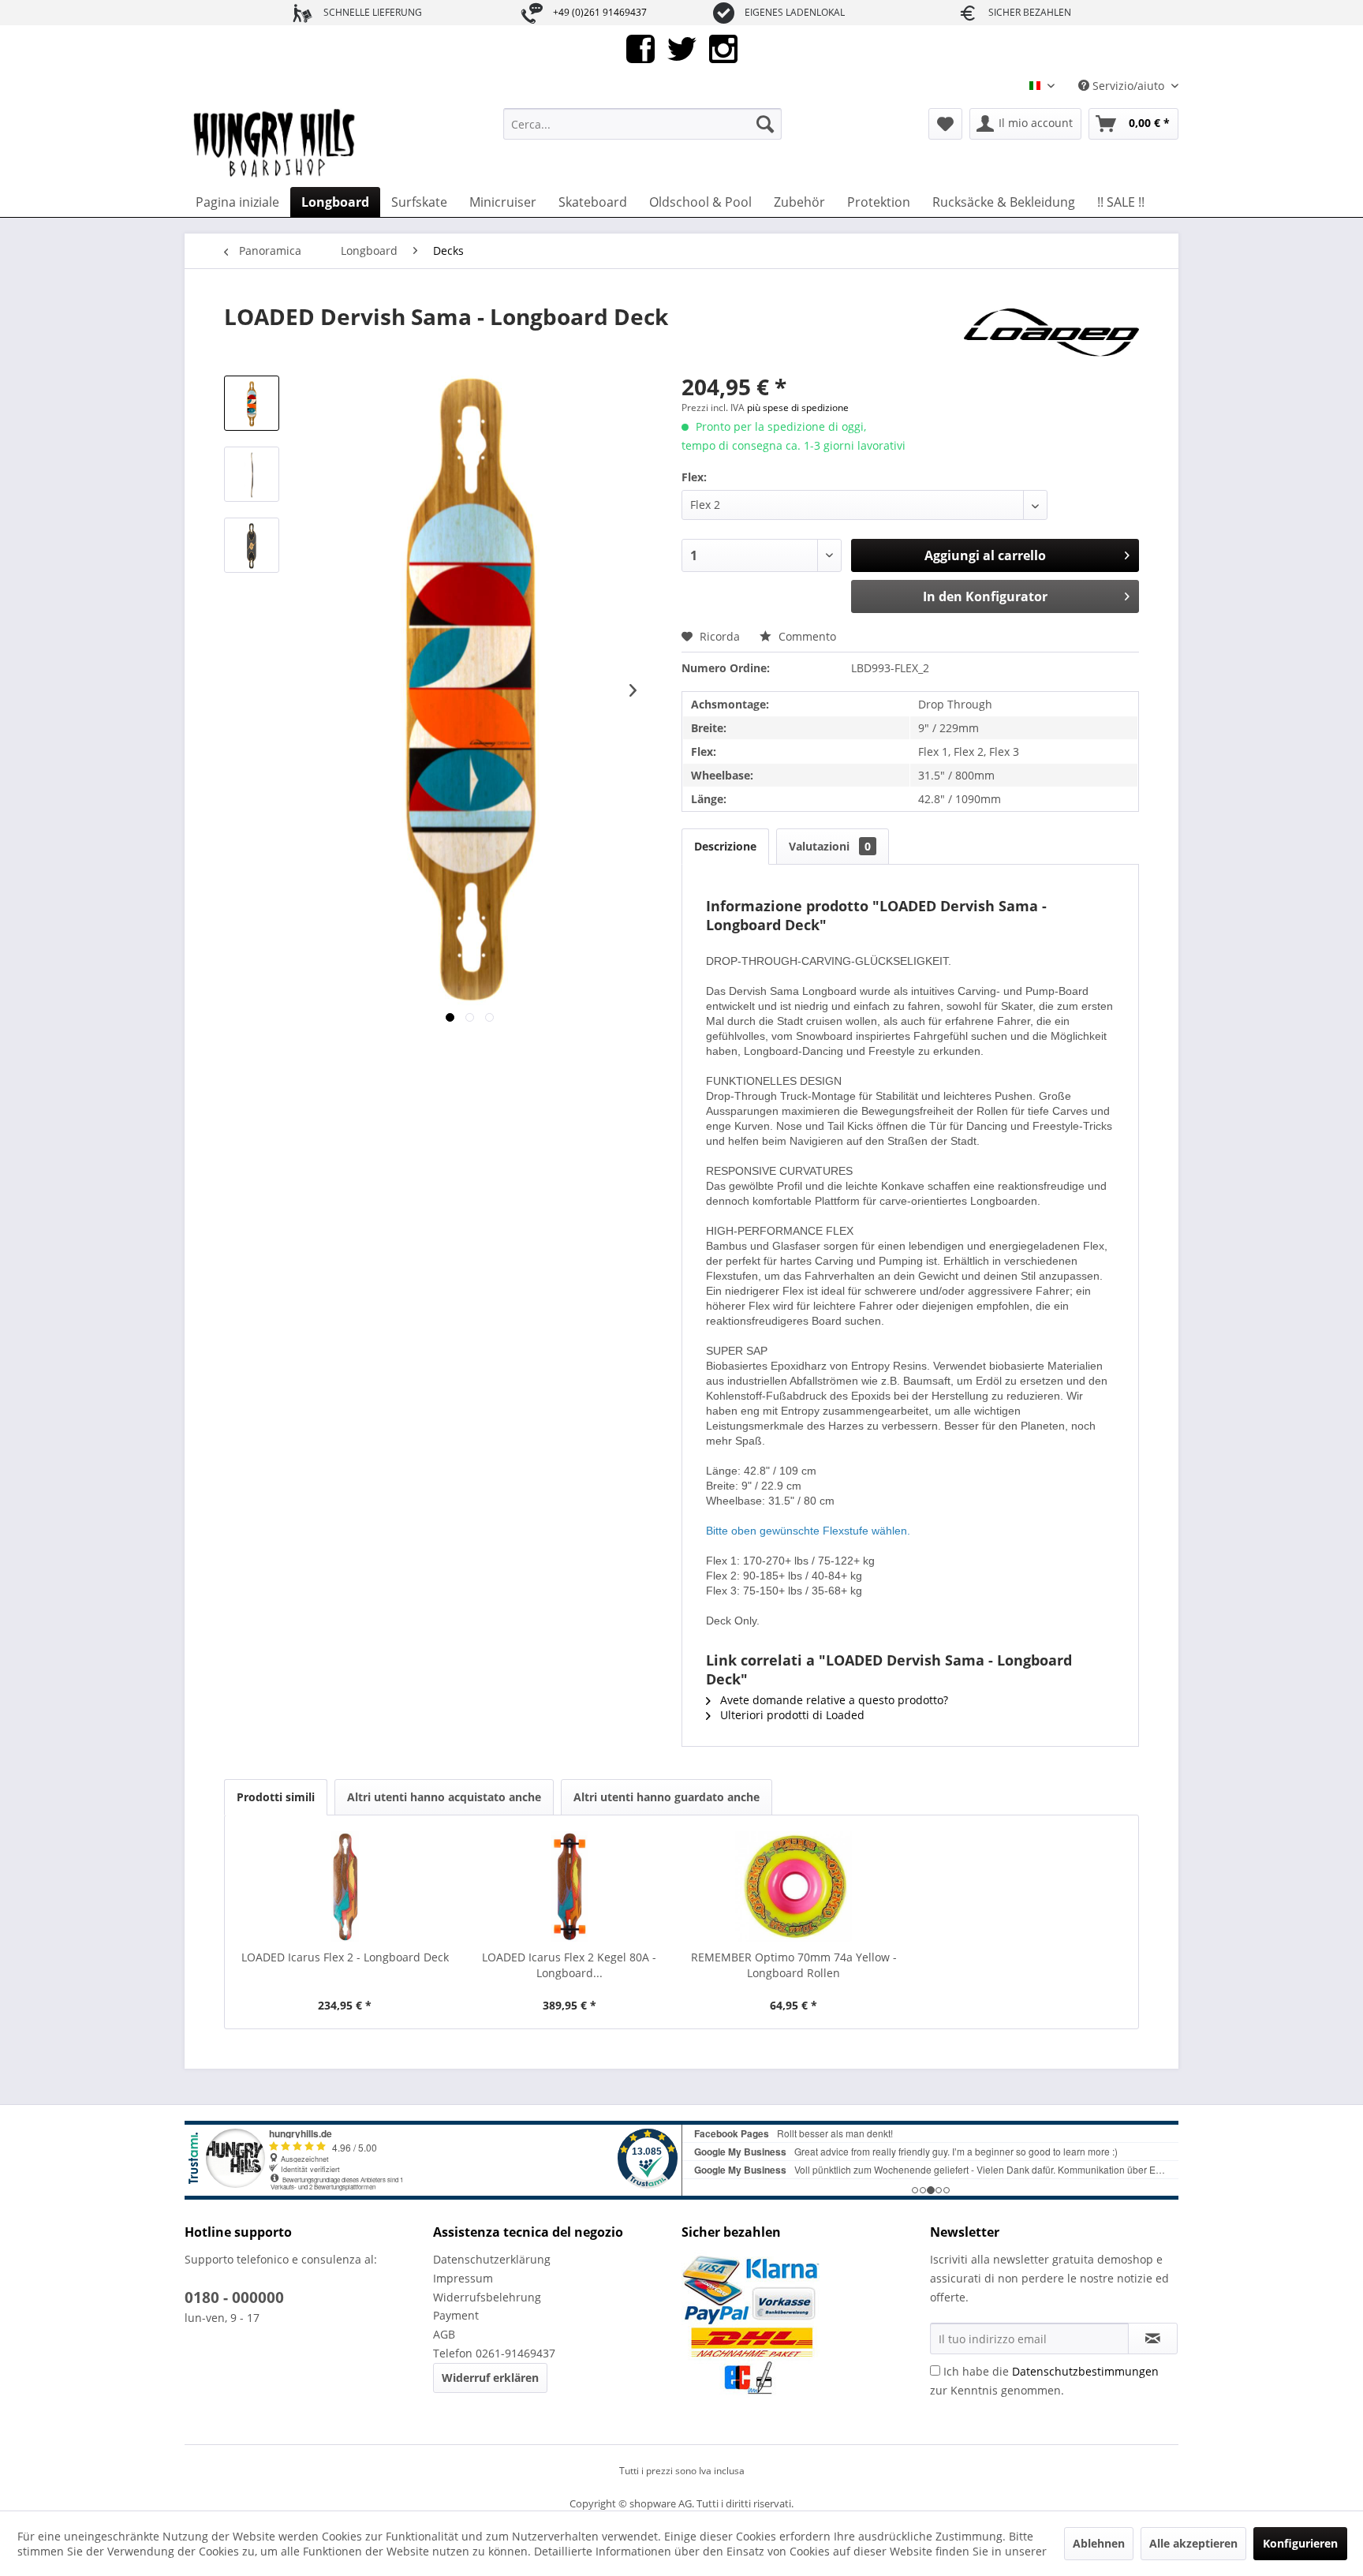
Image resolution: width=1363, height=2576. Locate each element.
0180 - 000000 (234, 2297)
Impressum (463, 2278)
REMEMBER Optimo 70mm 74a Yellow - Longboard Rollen (794, 1965)
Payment (456, 2315)
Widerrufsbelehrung (487, 2297)
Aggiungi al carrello (985, 555)
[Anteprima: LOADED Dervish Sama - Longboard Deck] (252, 403)
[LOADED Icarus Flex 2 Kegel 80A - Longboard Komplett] (570, 1886)
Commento (806, 636)
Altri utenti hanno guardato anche (667, 1797)
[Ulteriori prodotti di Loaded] (1051, 332)
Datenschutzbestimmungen (1085, 2371)
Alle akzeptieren (1193, 2543)
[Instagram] (723, 48)
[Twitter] (682, 48)
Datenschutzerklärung (492, 2259)
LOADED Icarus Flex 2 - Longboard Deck (345, 1957)
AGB (444, 2334)
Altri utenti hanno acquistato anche (444, 1797)
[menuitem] (642, 124)
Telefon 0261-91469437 (494, 2353)
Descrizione (725, 846)
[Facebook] (640, 48)
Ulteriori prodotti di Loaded (791, 1715)
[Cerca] (765, 124)
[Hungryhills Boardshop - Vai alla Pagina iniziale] (275, 144)
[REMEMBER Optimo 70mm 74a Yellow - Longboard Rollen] (794, 1886)
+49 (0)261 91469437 (600, 12)
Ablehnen (1099, 2543)
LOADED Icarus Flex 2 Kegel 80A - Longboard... (569, 1965)
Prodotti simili (276, 1797)
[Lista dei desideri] (945, 124)
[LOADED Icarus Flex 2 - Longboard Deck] (345, 1886)
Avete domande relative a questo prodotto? (833, 1700)
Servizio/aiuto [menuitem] (1128, 86)
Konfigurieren (1300, 2543)
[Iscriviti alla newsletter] (1153, 2339)
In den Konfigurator (985, 596)
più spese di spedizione (798, 408)
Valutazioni (830, 846)
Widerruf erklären (490, 2378)
